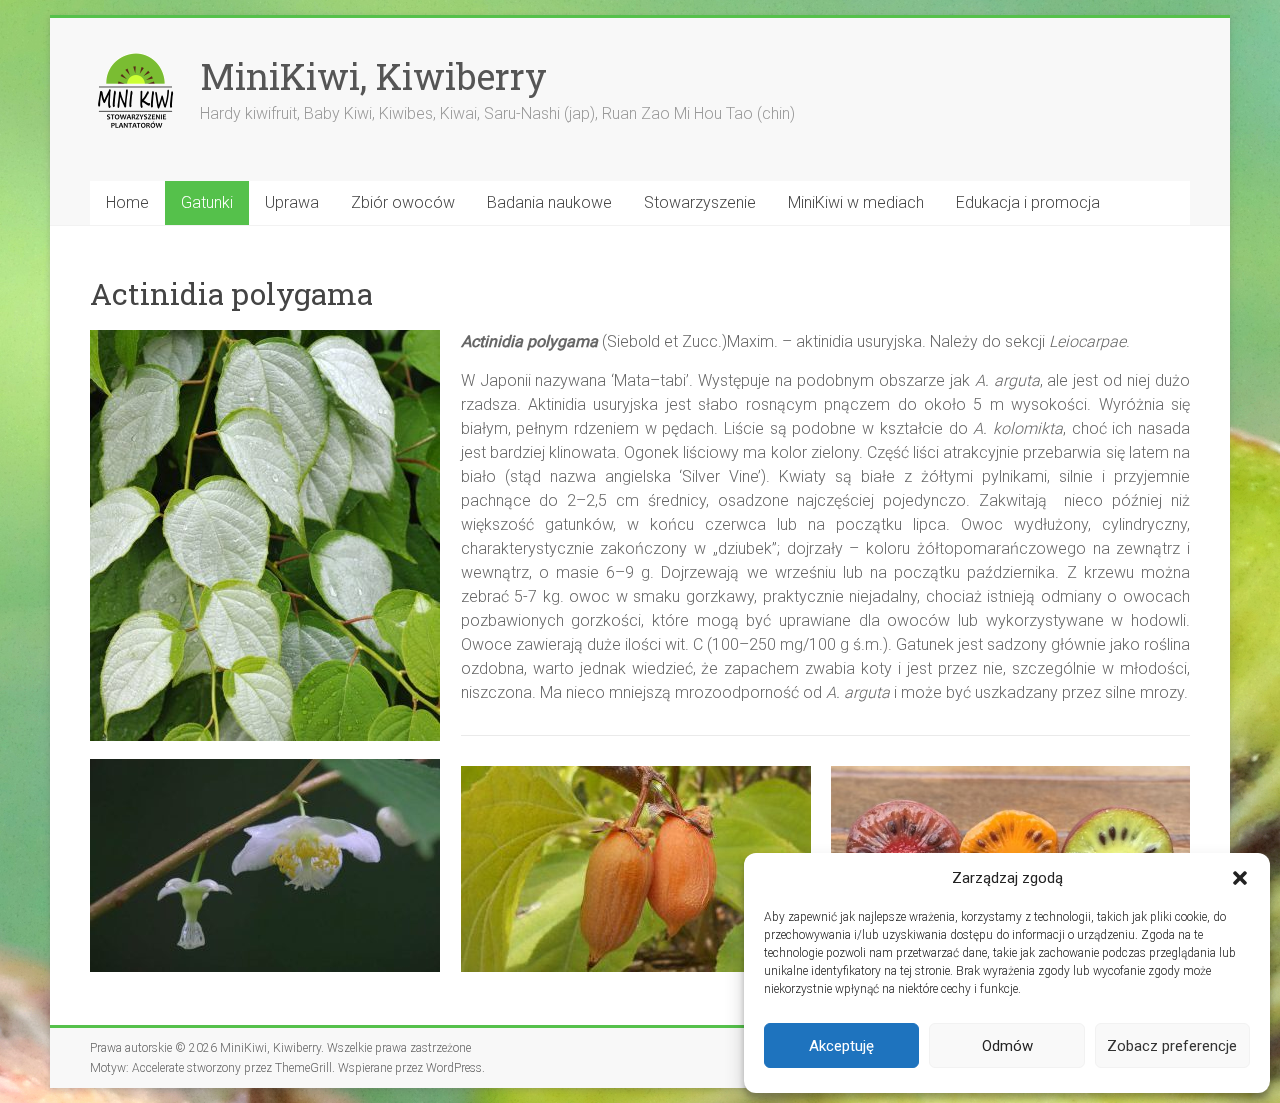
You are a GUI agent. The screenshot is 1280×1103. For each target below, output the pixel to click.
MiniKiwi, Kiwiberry (373, 76)
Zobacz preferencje (1172, 1046)
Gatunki (207, 202)
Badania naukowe (549, 202)
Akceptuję (841, 1046)
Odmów (1007, 1046)
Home (127, 202)
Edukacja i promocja (1028, 202)
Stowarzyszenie (700, 202)
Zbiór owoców (403, 202)
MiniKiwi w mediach (856, 202)
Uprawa (292, 202)
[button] (1240, 878)
